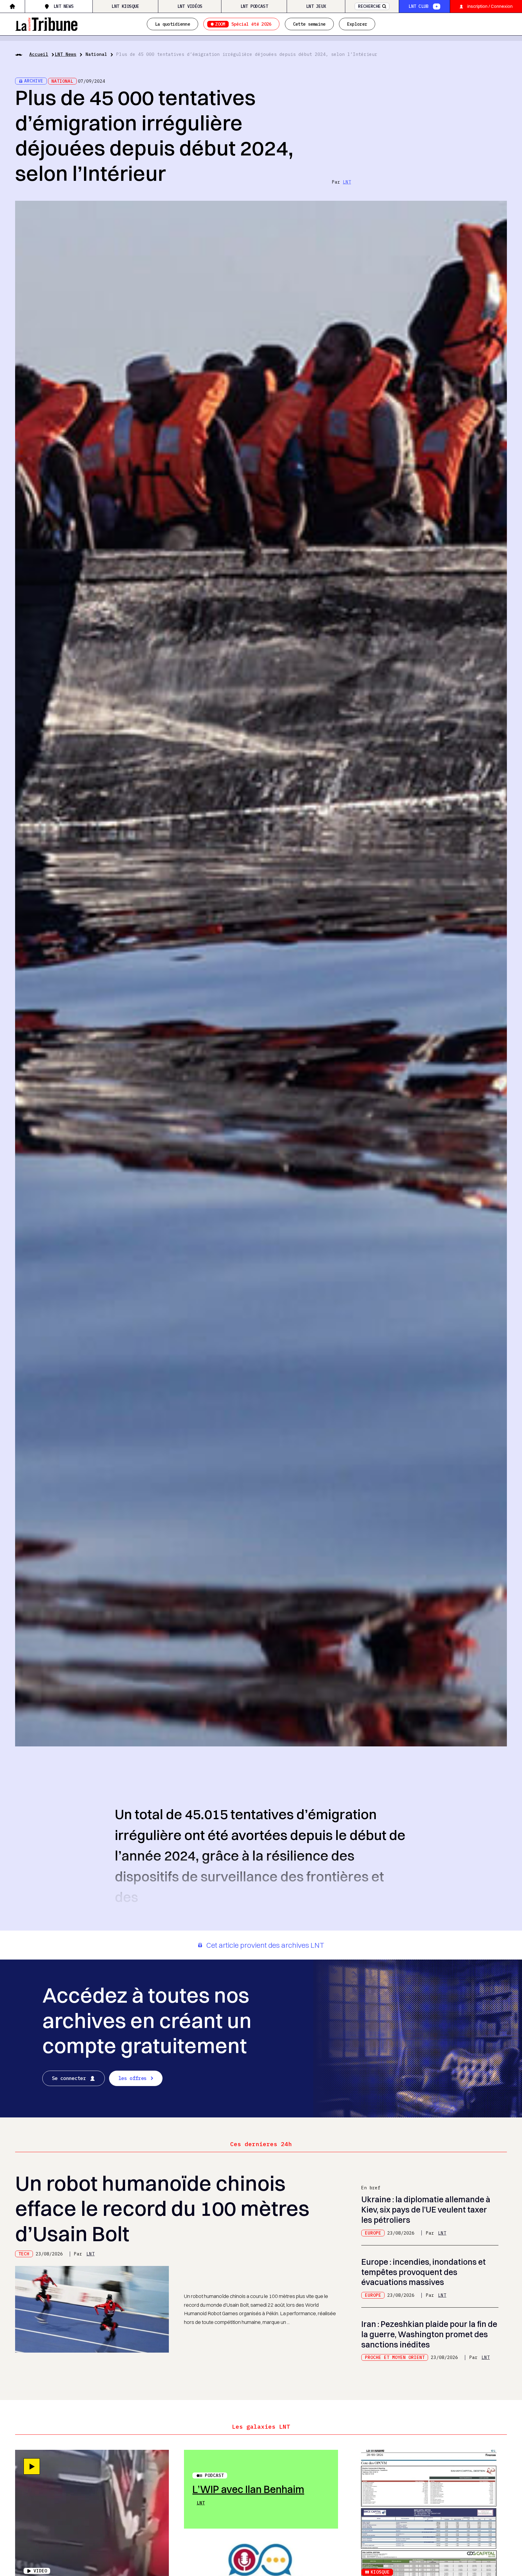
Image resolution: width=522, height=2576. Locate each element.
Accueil (39, 54)
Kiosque (380, 2572)
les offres (132, 2078)
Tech (24, 2254)
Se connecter (69, 2078)
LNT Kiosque (125, 6)
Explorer (357, 24)
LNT (347, 182)
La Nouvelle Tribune (46, 23)
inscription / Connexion (490, 6)
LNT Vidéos (190, 6)
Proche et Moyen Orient (395, 2357)
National (96, 54)
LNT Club (418, 6)
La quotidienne (172, 24)
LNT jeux (316, 6)
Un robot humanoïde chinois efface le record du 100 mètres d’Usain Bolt (162, 2208)
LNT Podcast (254, 6)
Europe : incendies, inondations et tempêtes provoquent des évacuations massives (424, 2272)
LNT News (63, 6)
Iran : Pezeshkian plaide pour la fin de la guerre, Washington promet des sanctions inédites (429, 2334)
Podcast (214, 2475)
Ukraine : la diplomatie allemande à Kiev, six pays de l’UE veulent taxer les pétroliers (426, 2210)
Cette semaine (309, 24)
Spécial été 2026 (243, 24)
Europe (373, 2233)
